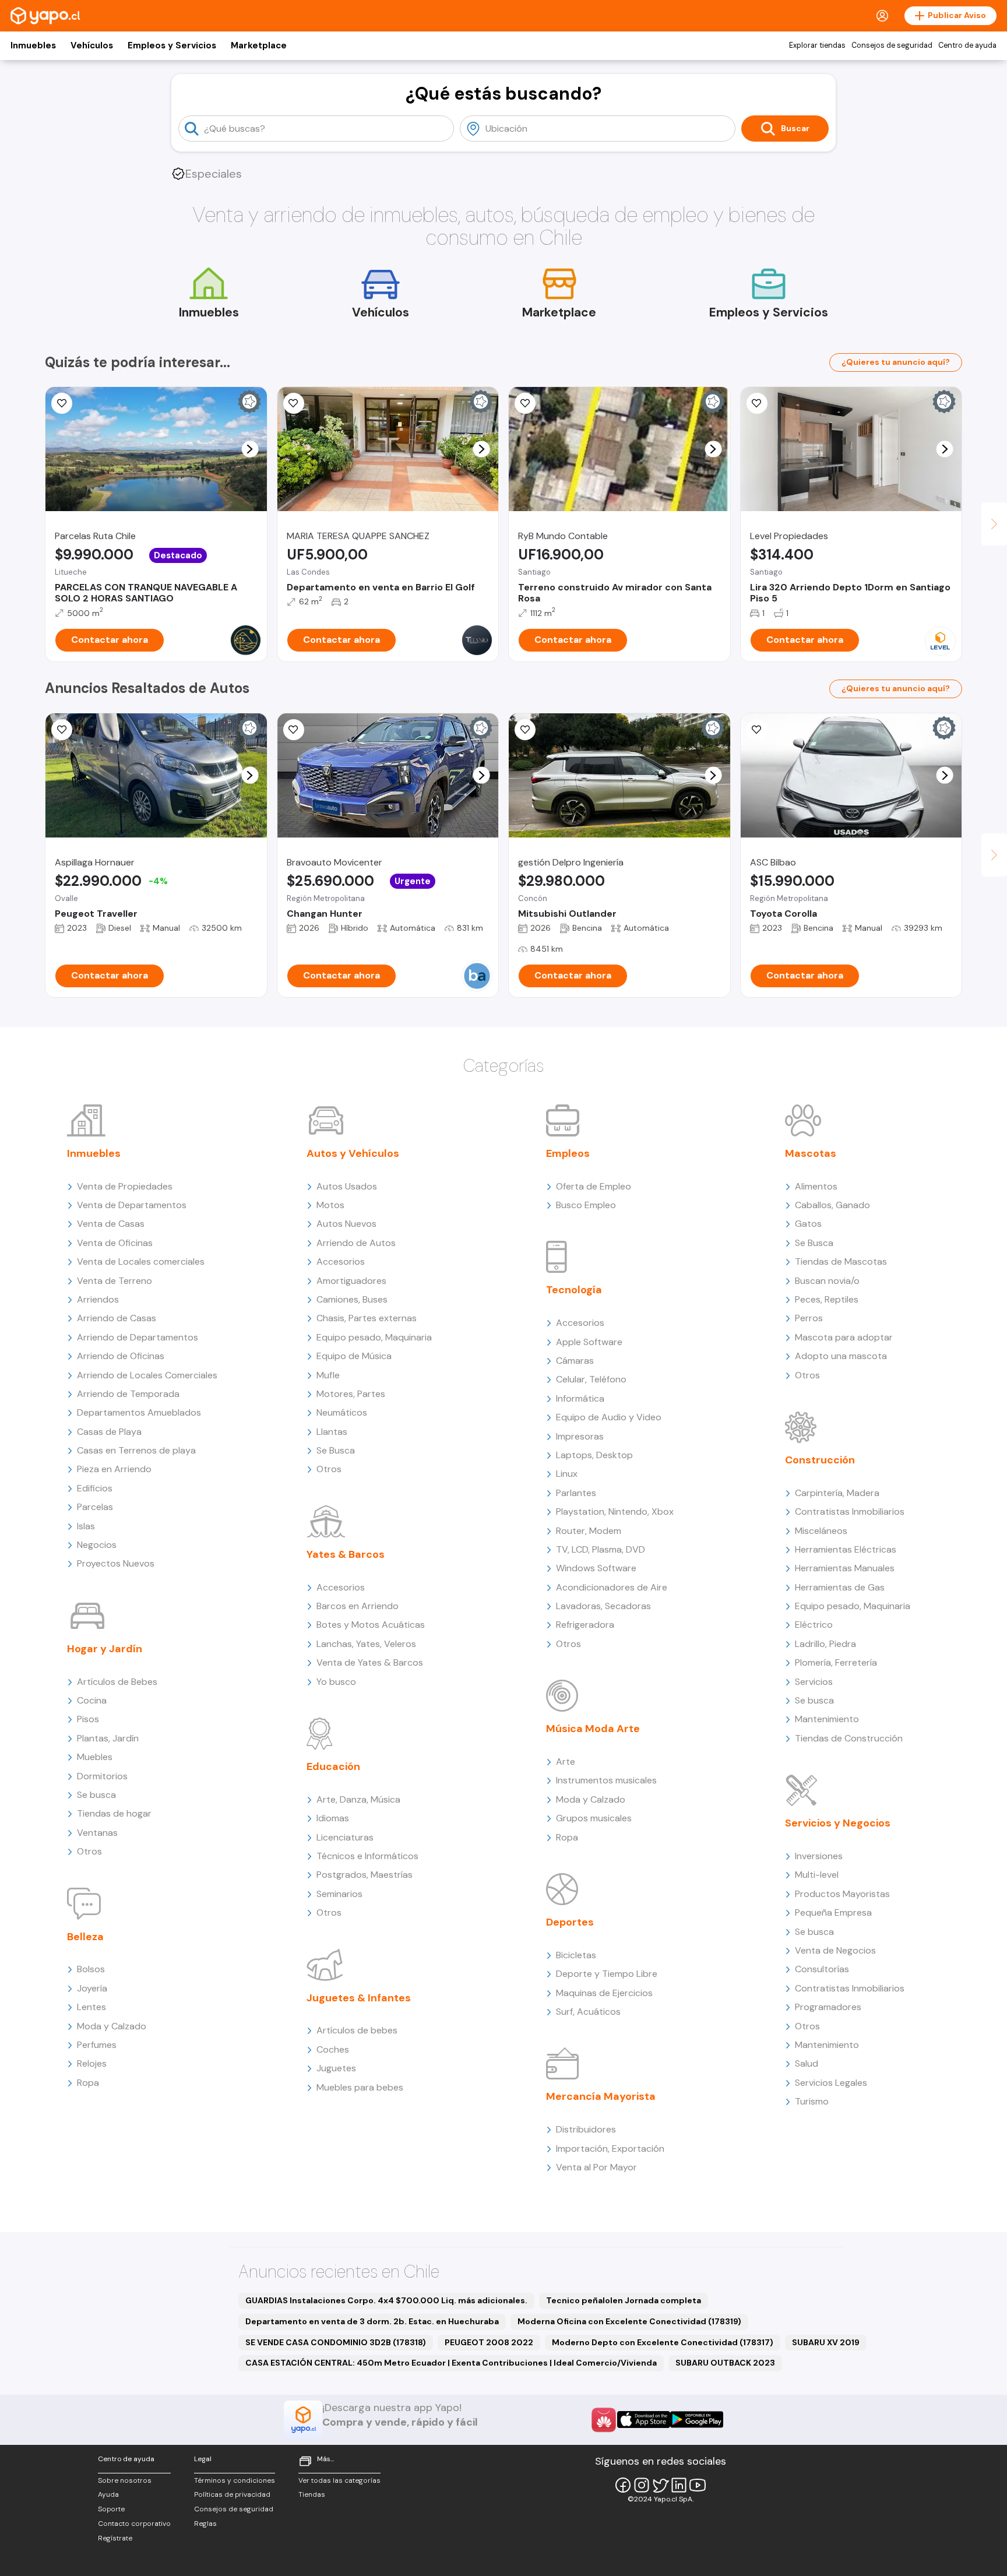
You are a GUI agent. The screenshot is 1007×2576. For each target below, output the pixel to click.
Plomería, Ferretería (836, 1662)
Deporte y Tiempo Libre (607, 1974)
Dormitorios (102, 1776)
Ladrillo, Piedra (825, 1644)
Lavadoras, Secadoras (603, 1606)
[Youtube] (698, 2485)
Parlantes (576, 1493)
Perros (809, 1318)
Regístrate (115, 2538)
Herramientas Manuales (845, 1568)
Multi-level (817, 1875)
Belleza (85, 1937)
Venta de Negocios (835, 1950)
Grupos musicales (594, 1818)
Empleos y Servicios (172, 45)
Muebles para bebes (360, 2087)
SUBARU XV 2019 (826, 2342)
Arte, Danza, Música (358, 1799)
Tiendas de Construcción (849, 1738)
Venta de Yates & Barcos (370, 1662)
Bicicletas (576, 1955)
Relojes (92, 2063)
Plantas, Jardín (108, 1738)
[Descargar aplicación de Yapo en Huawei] (604, 2420)
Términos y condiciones (235, 2480)
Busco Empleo (586, 1205)
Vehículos (92, 45)
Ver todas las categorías (339, 2480)
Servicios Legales (831, 2083)
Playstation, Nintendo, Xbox (615, 1512)
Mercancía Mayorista (601, 2096)
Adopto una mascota (841, 1356)
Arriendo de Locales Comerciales (147, 1375)
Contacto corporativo (134, 2524)
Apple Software (589, 1342)
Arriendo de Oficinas (121, 1356)
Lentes (91, 2007)
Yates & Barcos (346, 1554)
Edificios (95, 1488)
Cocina (92, 1700)
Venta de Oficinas (115, 1243)
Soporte (111, 2509)
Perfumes (97, 2045)
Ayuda (108, 2494)
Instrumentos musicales (606, 1780)
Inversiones (819, 1856)
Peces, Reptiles (827, 1299)
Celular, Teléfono (591, 1379)
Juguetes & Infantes (359, 1998)
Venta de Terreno (115, 1281)
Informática (580, 1398)
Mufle (328, 1375)
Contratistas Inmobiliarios (850, 1512)
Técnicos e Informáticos (367, 1856)
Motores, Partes (351, 1394)
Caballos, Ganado (832, 1205)
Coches (333, 2049)
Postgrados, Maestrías (365, 1875)
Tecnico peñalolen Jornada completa (624, 2300)
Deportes (570, 1922)
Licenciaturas (345, 1837)
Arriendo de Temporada (128, 1394)
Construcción (820, 1460)
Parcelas (95, 1507)
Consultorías (822, 1969)
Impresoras (580, 1436)
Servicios (814, 1682)
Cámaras (575, 1361)
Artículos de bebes (357, 2030)
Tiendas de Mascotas (841, 1261)
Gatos (808, 1224)
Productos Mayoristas (842, 1894)
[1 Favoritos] (757, 730)
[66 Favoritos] (757, 403)
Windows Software (596, 1568)
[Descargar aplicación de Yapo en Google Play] (697, 2420)
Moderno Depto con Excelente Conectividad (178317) (663, 2342)
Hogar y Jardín (105, 1649)
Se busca (96, 1795)
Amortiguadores (351, 1281)
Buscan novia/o (827, 1281)
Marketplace (259, 45)
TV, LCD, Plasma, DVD (601, 1549)
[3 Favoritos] (62, 403)
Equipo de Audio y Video (609, 1417)
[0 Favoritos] (294, 403)
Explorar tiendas (817, 45)
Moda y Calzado (112, 2026)
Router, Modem (589, 1531)
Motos (330, 1205)
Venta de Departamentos (132, 1205)
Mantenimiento (827, 1719)
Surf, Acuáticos (588, 2012)
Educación (333, 1766)
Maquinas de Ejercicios (604, 1993)
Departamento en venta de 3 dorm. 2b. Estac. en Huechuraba (372, 2321)
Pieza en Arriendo (114, 1469)
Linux (567, 1474)
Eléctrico (814, 1625)
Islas (86, 1526)
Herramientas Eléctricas (846, 1549)
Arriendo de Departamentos (138, 1337)
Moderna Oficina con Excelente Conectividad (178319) (629, 2321)
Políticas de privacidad (232, 2494)
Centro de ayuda (967, 45)
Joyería (92, 1988)
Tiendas (312, 2494)
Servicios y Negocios (838, 1823)
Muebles (95, 1757)
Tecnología (574, 1290)
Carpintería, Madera (837, 1493)
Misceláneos (821, 1531)
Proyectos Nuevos (116, 1563)
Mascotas (811, 1153)
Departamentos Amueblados (139, 1412)
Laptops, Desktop (594, 1455)
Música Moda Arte (593, 1729)
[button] (250, 449)
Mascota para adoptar (844, 1337)
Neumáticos (342, 1412)
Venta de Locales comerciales (141, 1261)
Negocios (97, 1545)
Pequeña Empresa (833, 1912)
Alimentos (816, 1186)
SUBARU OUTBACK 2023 (725, 2363)
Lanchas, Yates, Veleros (366, 1644)
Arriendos (98, 1299)
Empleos (568, 1153)
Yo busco (336, 1682)
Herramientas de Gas (840, 1587)
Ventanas (97, 1833)
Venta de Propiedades (125, 1186)
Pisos (88, 1719)
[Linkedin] (679, 2485)
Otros (89, 1851)
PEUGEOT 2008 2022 (489, 2342)
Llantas (332, 1432)
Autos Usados (347, 1186)
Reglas (205, 2524)
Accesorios (341, 1261)
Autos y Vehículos (353, 1153)
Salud (807, 2063)
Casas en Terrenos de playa (136, 1450)
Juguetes (336, 2068)
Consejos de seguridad (892, 45)
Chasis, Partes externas (367, 1318)
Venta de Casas (111, 1224)
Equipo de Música (354, 1356)
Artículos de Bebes (117, 1682)
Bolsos (91, 1969)
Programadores (828, 2007)
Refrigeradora (585, 1625)
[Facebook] (623, 2485)
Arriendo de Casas (117, 1318)
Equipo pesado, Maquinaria (374, 1337)
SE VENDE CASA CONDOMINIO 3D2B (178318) (336, 2342)
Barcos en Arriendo (358, 1606)
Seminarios (339, 1894)
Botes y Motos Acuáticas (371, 1625)
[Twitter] (660, 2485)
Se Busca (336, 1450)
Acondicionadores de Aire (612, 1587)
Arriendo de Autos (356, 1243)
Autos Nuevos (346, 1224)
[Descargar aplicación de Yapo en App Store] (644, 2420)
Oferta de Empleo (594, 1186)
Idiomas (333, 1818)
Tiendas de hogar (114, 1813)
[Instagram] (642, 2485)
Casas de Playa (109, 1432)
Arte (566, 1762)
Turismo (812, 2101)
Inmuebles (33, 45)
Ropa (88, 2083)
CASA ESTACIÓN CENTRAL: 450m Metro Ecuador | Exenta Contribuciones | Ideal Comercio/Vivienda (451, 2363)
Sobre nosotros (125, 2480)
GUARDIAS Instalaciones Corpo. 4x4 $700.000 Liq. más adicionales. (386, 2300)
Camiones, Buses (352, 1299)
